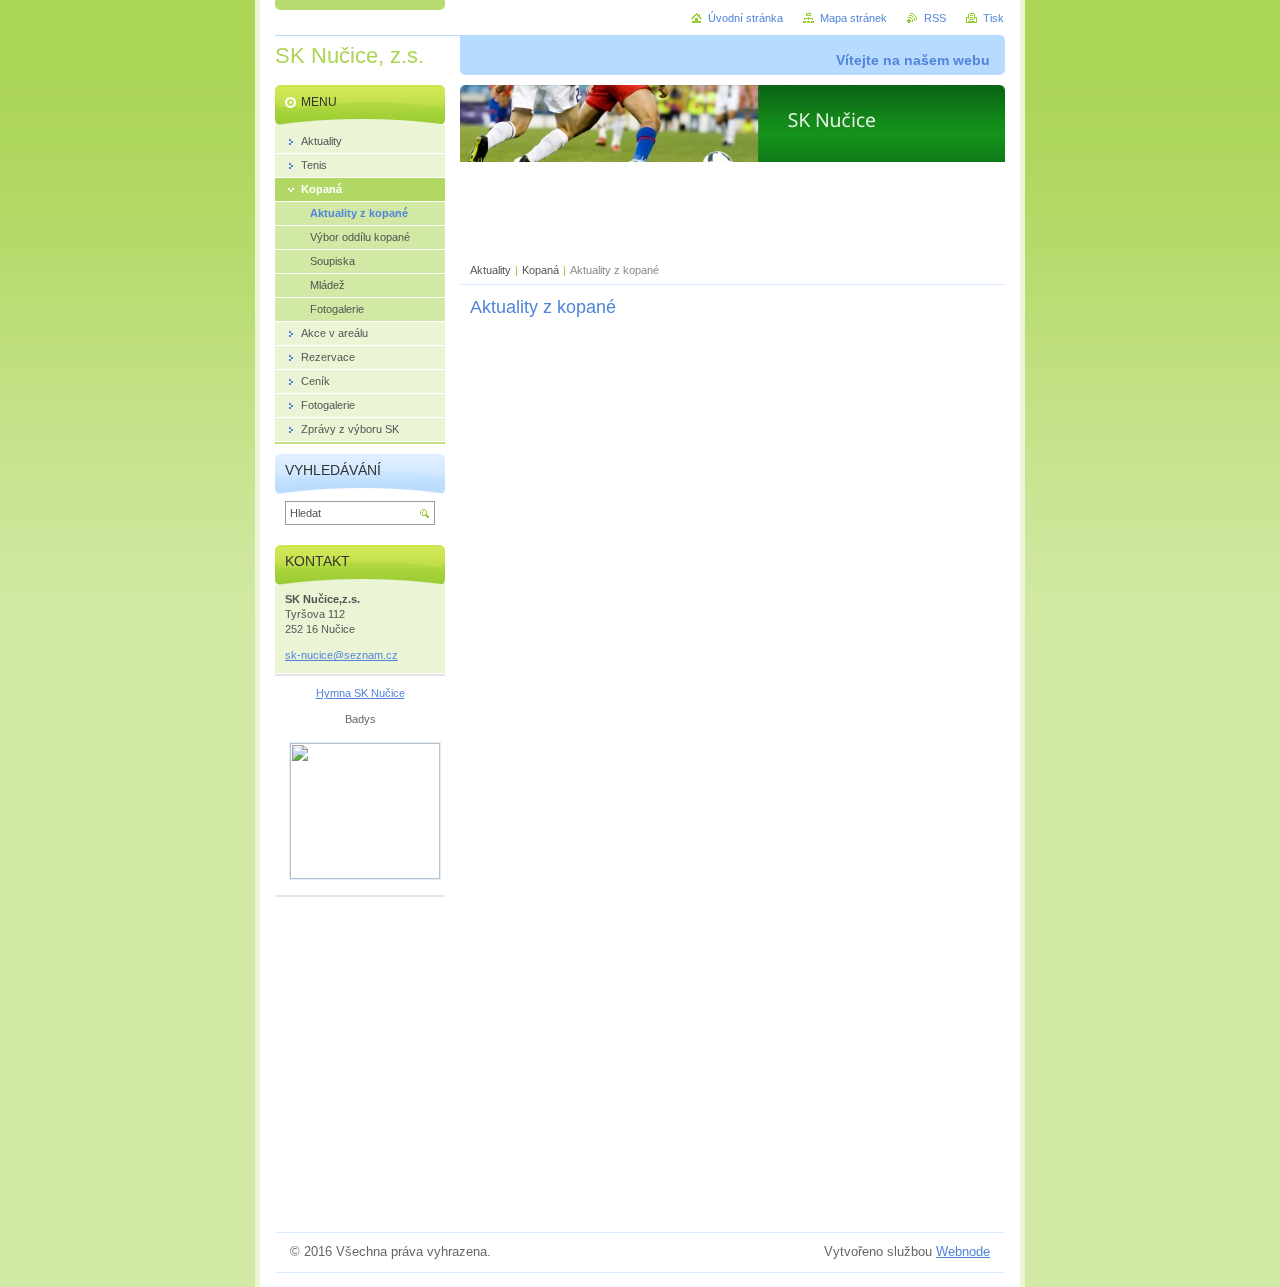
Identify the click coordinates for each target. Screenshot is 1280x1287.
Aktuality (490, 270)
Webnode (963, 1251)
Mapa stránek (853, 18)
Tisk (993, 18)
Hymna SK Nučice (360, 693)
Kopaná (540, 270)
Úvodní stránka (745, 18)
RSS (935, 18)
